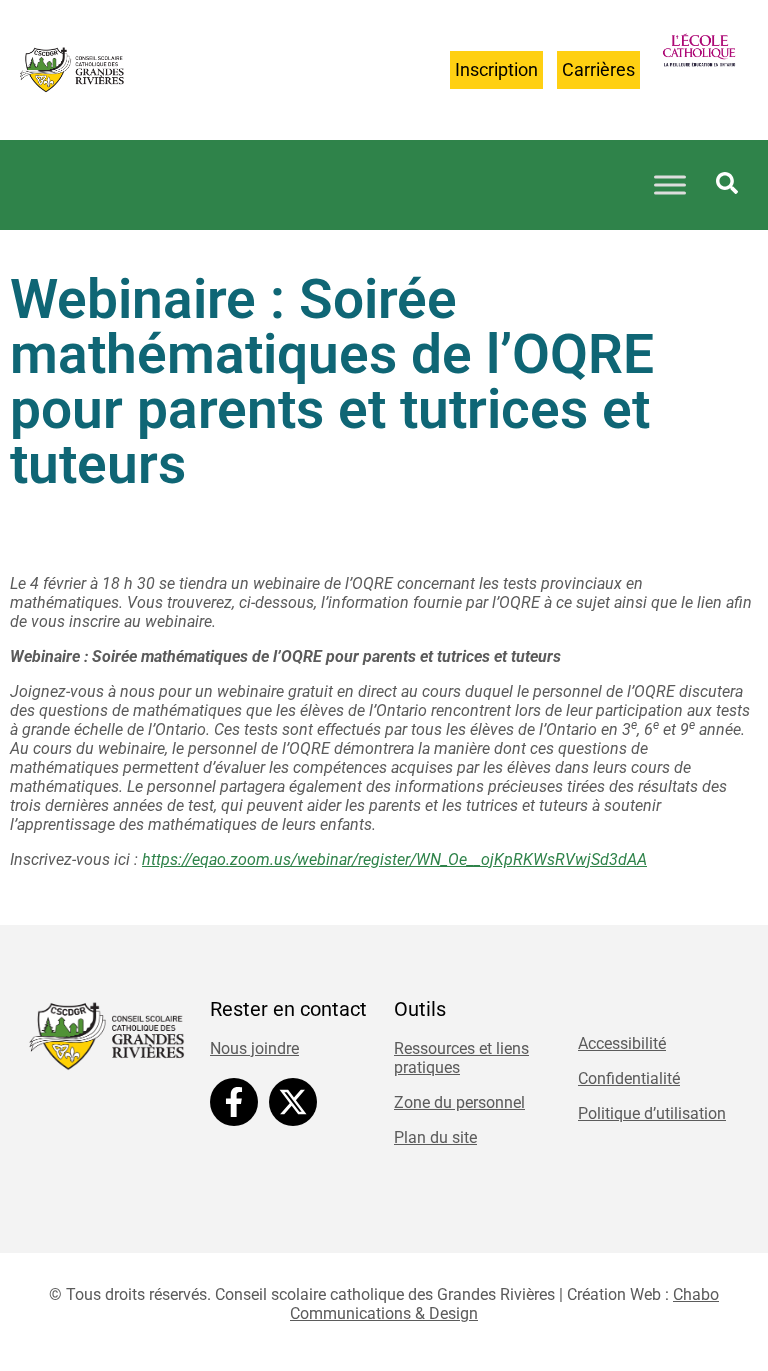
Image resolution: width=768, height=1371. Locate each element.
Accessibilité (622, 1043)
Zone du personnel (459, 1102)
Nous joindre (254, 1048)
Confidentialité (629, 1078)
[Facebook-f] (234, 1102)
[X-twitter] (293, 1102)
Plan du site (435, 1137)
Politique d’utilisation (652, 1113)
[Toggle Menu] (670, 185)
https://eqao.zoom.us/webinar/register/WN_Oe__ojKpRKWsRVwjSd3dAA (394, 859)
